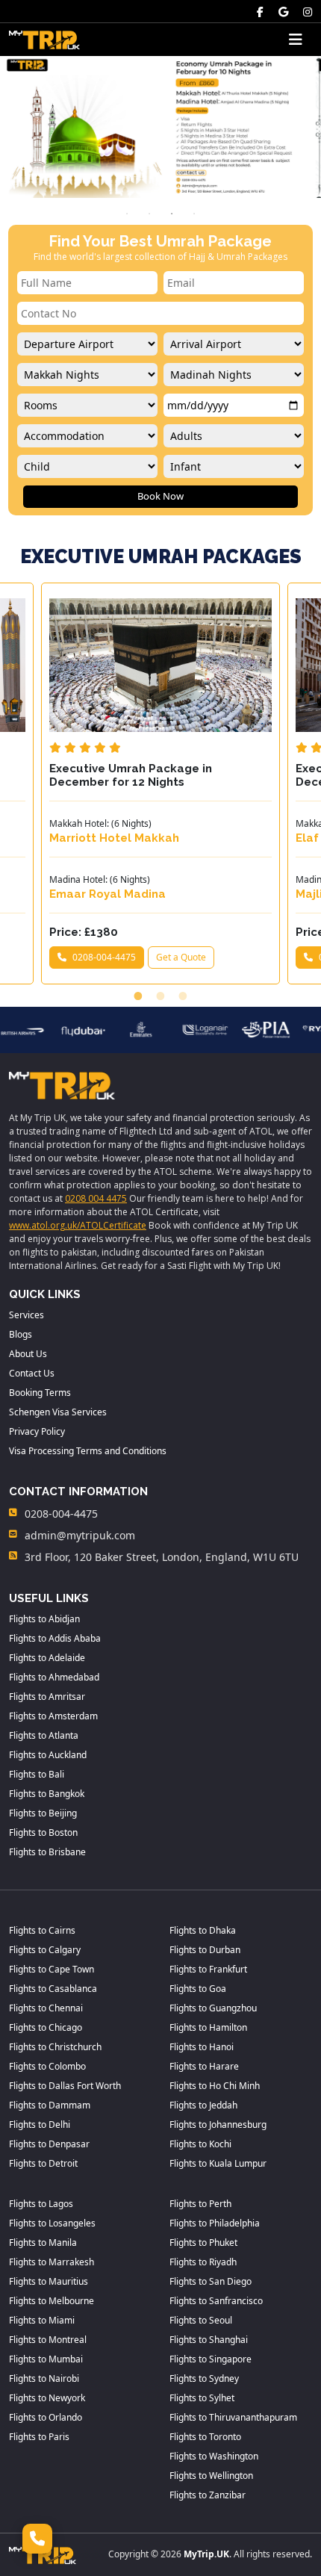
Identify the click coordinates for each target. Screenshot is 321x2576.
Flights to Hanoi (202, 2047)
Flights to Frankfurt (208, 1969)
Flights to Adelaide (47, 1658)
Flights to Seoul (201, 2320)
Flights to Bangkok (47, 1794)
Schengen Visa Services (58, 1412)
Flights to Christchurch (55, 2047)
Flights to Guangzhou (213, 2008)
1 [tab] (127, 214)
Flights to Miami (42, 2320)
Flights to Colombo (47, 2066)
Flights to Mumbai (46, 2359)
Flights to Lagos (41, 2204)
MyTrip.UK (206, 2554)
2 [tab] (149, 214)
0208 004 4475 (96, 1198)
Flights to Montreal (48, 2340)
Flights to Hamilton (208, 2027)
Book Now (160, 496)
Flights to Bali (37, 1774)
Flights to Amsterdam (53, 1716)
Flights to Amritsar (47, 1697)
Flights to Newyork (47, 2398)
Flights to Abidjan (44, 1619)
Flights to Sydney (204, 2378)
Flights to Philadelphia (215, 2223)
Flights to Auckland (48, 1755)
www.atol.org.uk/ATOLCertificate (78, 1225)
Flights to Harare (204, 2066)
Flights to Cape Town (52, 1969)
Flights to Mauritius (49, 2281)
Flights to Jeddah (203, 2105)
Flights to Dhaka (203, 1930)
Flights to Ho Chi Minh (215, 2086)
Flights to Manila (43, 2243)
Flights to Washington (214, 2456)
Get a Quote (181, 957)
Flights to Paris (39, 2437)
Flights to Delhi (40, 2125)
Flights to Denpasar (49, 2144)
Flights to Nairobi (44, 2378)
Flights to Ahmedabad (54, 1677)
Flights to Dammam (50, 2105)
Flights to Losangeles (52, 2223)
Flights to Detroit (43, 2163)
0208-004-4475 (104, 957)
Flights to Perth (200, 2204)
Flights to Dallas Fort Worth (65, 2086)
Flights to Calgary (45, 1950)
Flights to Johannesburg (218, 2125)
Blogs (21, 1334)
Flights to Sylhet (202, 2398)
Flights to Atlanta (44, 1735)
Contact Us (32, 1373)
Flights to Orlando (46, 2417)
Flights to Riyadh (203, 2262)
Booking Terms (40, 1393)
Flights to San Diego (211, 2281)
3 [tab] (172, 214)
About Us (28, 1354)
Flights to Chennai (46, 2008)
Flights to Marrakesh (52, 2262)
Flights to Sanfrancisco (216, 2301)
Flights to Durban (205, 1950)
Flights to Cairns (42, 1930)
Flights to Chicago (46, 2027)
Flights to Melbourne (52, 2301)
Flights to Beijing (43, 1813)
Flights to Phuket (203, 2243)
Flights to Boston (43, 1832)
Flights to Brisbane (47, 1852)
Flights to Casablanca (53, 1989)
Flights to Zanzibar (208, 2495)
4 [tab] (194, 214)
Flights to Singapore (211, 2359)
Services (27, 1315)
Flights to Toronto (205, 2437)
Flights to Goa (198, 1989)
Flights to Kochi (200, 2144)
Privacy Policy (37, 1431)
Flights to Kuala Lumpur (218, 2163)
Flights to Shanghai (209, 2340)
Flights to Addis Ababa (55, 1638)
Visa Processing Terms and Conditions (88, 1451)
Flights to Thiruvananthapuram (233, 2417)
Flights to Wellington (211, 2476)
